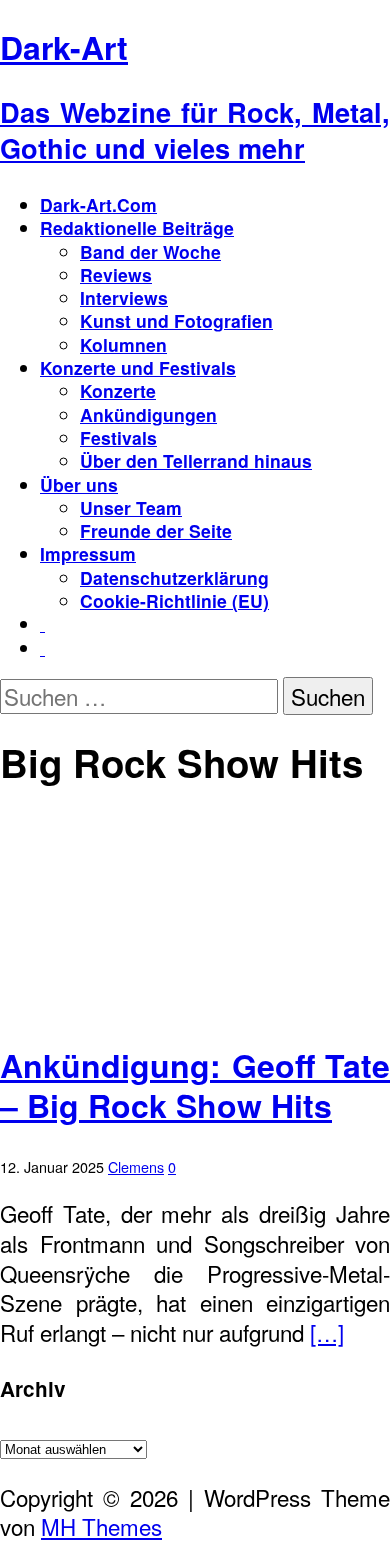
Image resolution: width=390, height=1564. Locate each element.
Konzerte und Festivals (138, 367)
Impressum (88, 553)
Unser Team (131, 507)
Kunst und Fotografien (176, 320)
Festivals (118, 437)
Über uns (79, 484)
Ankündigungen (148, 414)
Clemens (136, 1166)
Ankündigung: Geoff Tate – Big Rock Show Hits (195, 1085)
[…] (327, 1332)
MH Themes (101, 1526)
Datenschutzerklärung (174, 577)
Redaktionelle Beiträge (137, 227)
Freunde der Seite (156, 530)
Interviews (124, 297)
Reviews (116, 274)
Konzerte (118, 390)
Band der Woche (150, 251)
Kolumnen (123, 344)
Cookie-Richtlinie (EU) (174, 600)
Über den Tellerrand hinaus (196, 460)
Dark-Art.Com (98, 204)
